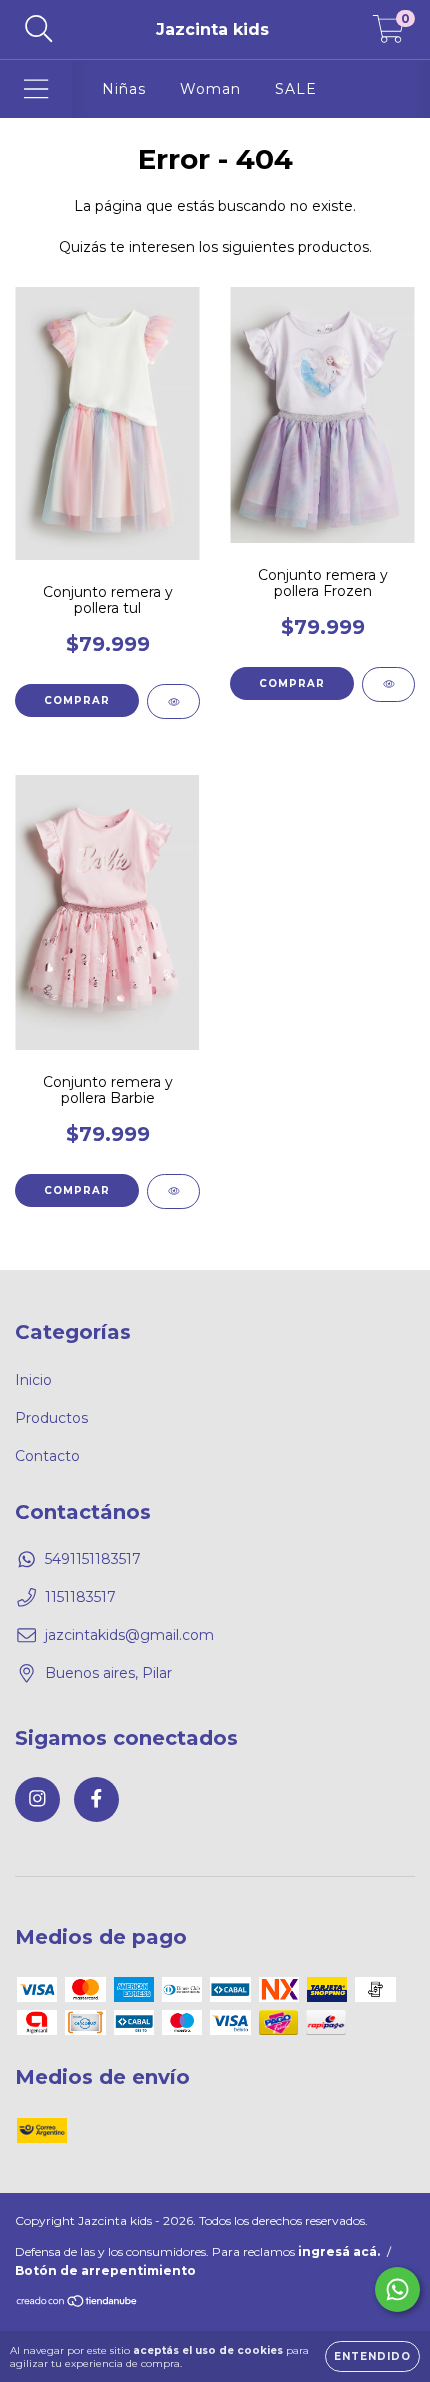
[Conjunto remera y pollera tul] (173, 701)
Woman (210, 89)
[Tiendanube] (77, 2303)
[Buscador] (39, 29)
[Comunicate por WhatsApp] (397, 2289)
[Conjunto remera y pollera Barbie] (173, 1191)
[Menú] (36, 89)
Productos (51, 1418)
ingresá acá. (339, 2251)
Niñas (124, 89)
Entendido (372, 2356)
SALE (296, 89)
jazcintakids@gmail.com (129, 1635)
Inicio (33, 1380)
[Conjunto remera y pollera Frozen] (388, 684)
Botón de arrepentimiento (105, 2270)
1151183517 (80, 1597)
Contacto (47, 1456)
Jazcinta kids (212, 29)
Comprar (77, 700)
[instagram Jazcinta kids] (37, 1799)
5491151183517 (93, 1559)
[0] (388, 35)
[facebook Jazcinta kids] (96, 1799)
